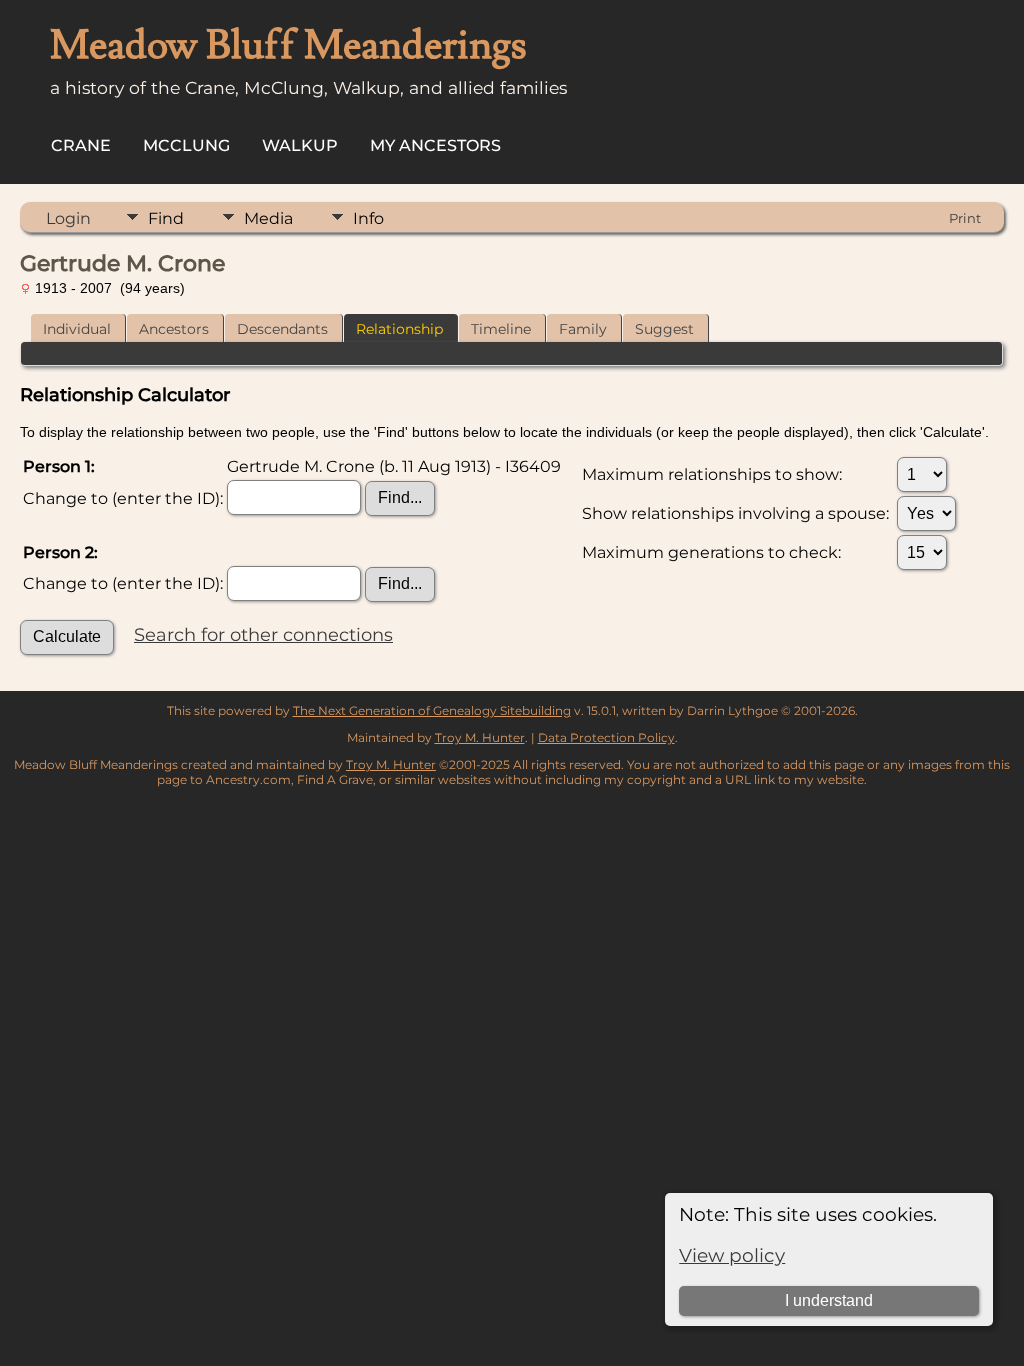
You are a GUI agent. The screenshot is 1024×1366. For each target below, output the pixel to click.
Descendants (282, 329)
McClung (186, 145)
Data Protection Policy (606, 737)
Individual (77, 329)
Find (166, 218)
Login (68, 218)
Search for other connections (263, 635)
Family (583, 329)
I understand (829, 1300)
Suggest (664, 329)
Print (965, 218)
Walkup (300, 145)
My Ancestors (435, 145)
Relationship (399, 329)
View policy (732, 1255)
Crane (81, 145)
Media (268, 218)
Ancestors (174, 329)
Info (368, 218)
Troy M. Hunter (480, 737)
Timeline (501, 329)
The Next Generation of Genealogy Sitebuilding (432, 710)
